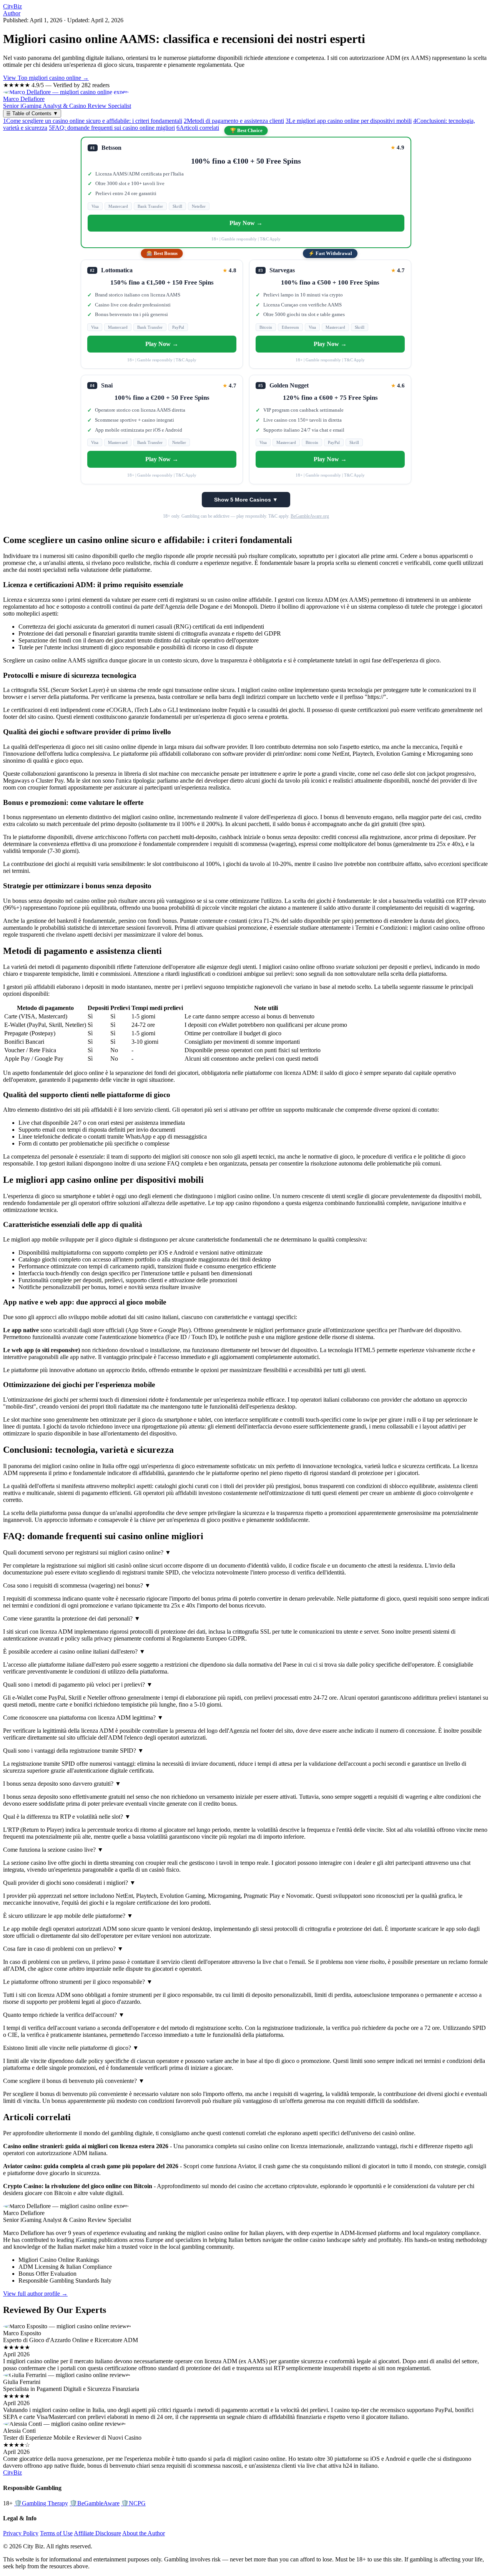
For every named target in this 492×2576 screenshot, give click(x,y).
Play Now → (246, 223)
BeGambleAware (95, 2503)
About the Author (144, 2533)
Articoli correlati (198, 128)
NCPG (133, 2503)
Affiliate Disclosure (97, 2533)
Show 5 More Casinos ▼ (246, 500)
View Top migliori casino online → (46, 78)
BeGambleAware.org (310, 516)
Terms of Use (56, 2533)
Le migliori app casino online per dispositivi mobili (349, 121)
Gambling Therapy (41, 2503)
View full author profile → (35, 2294)
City (12, 6)
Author (12, 13)
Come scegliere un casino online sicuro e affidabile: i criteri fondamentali (93, 121)
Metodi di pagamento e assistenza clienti (234, 121)
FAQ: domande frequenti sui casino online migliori (112, 128)
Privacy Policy (21, 2533)
